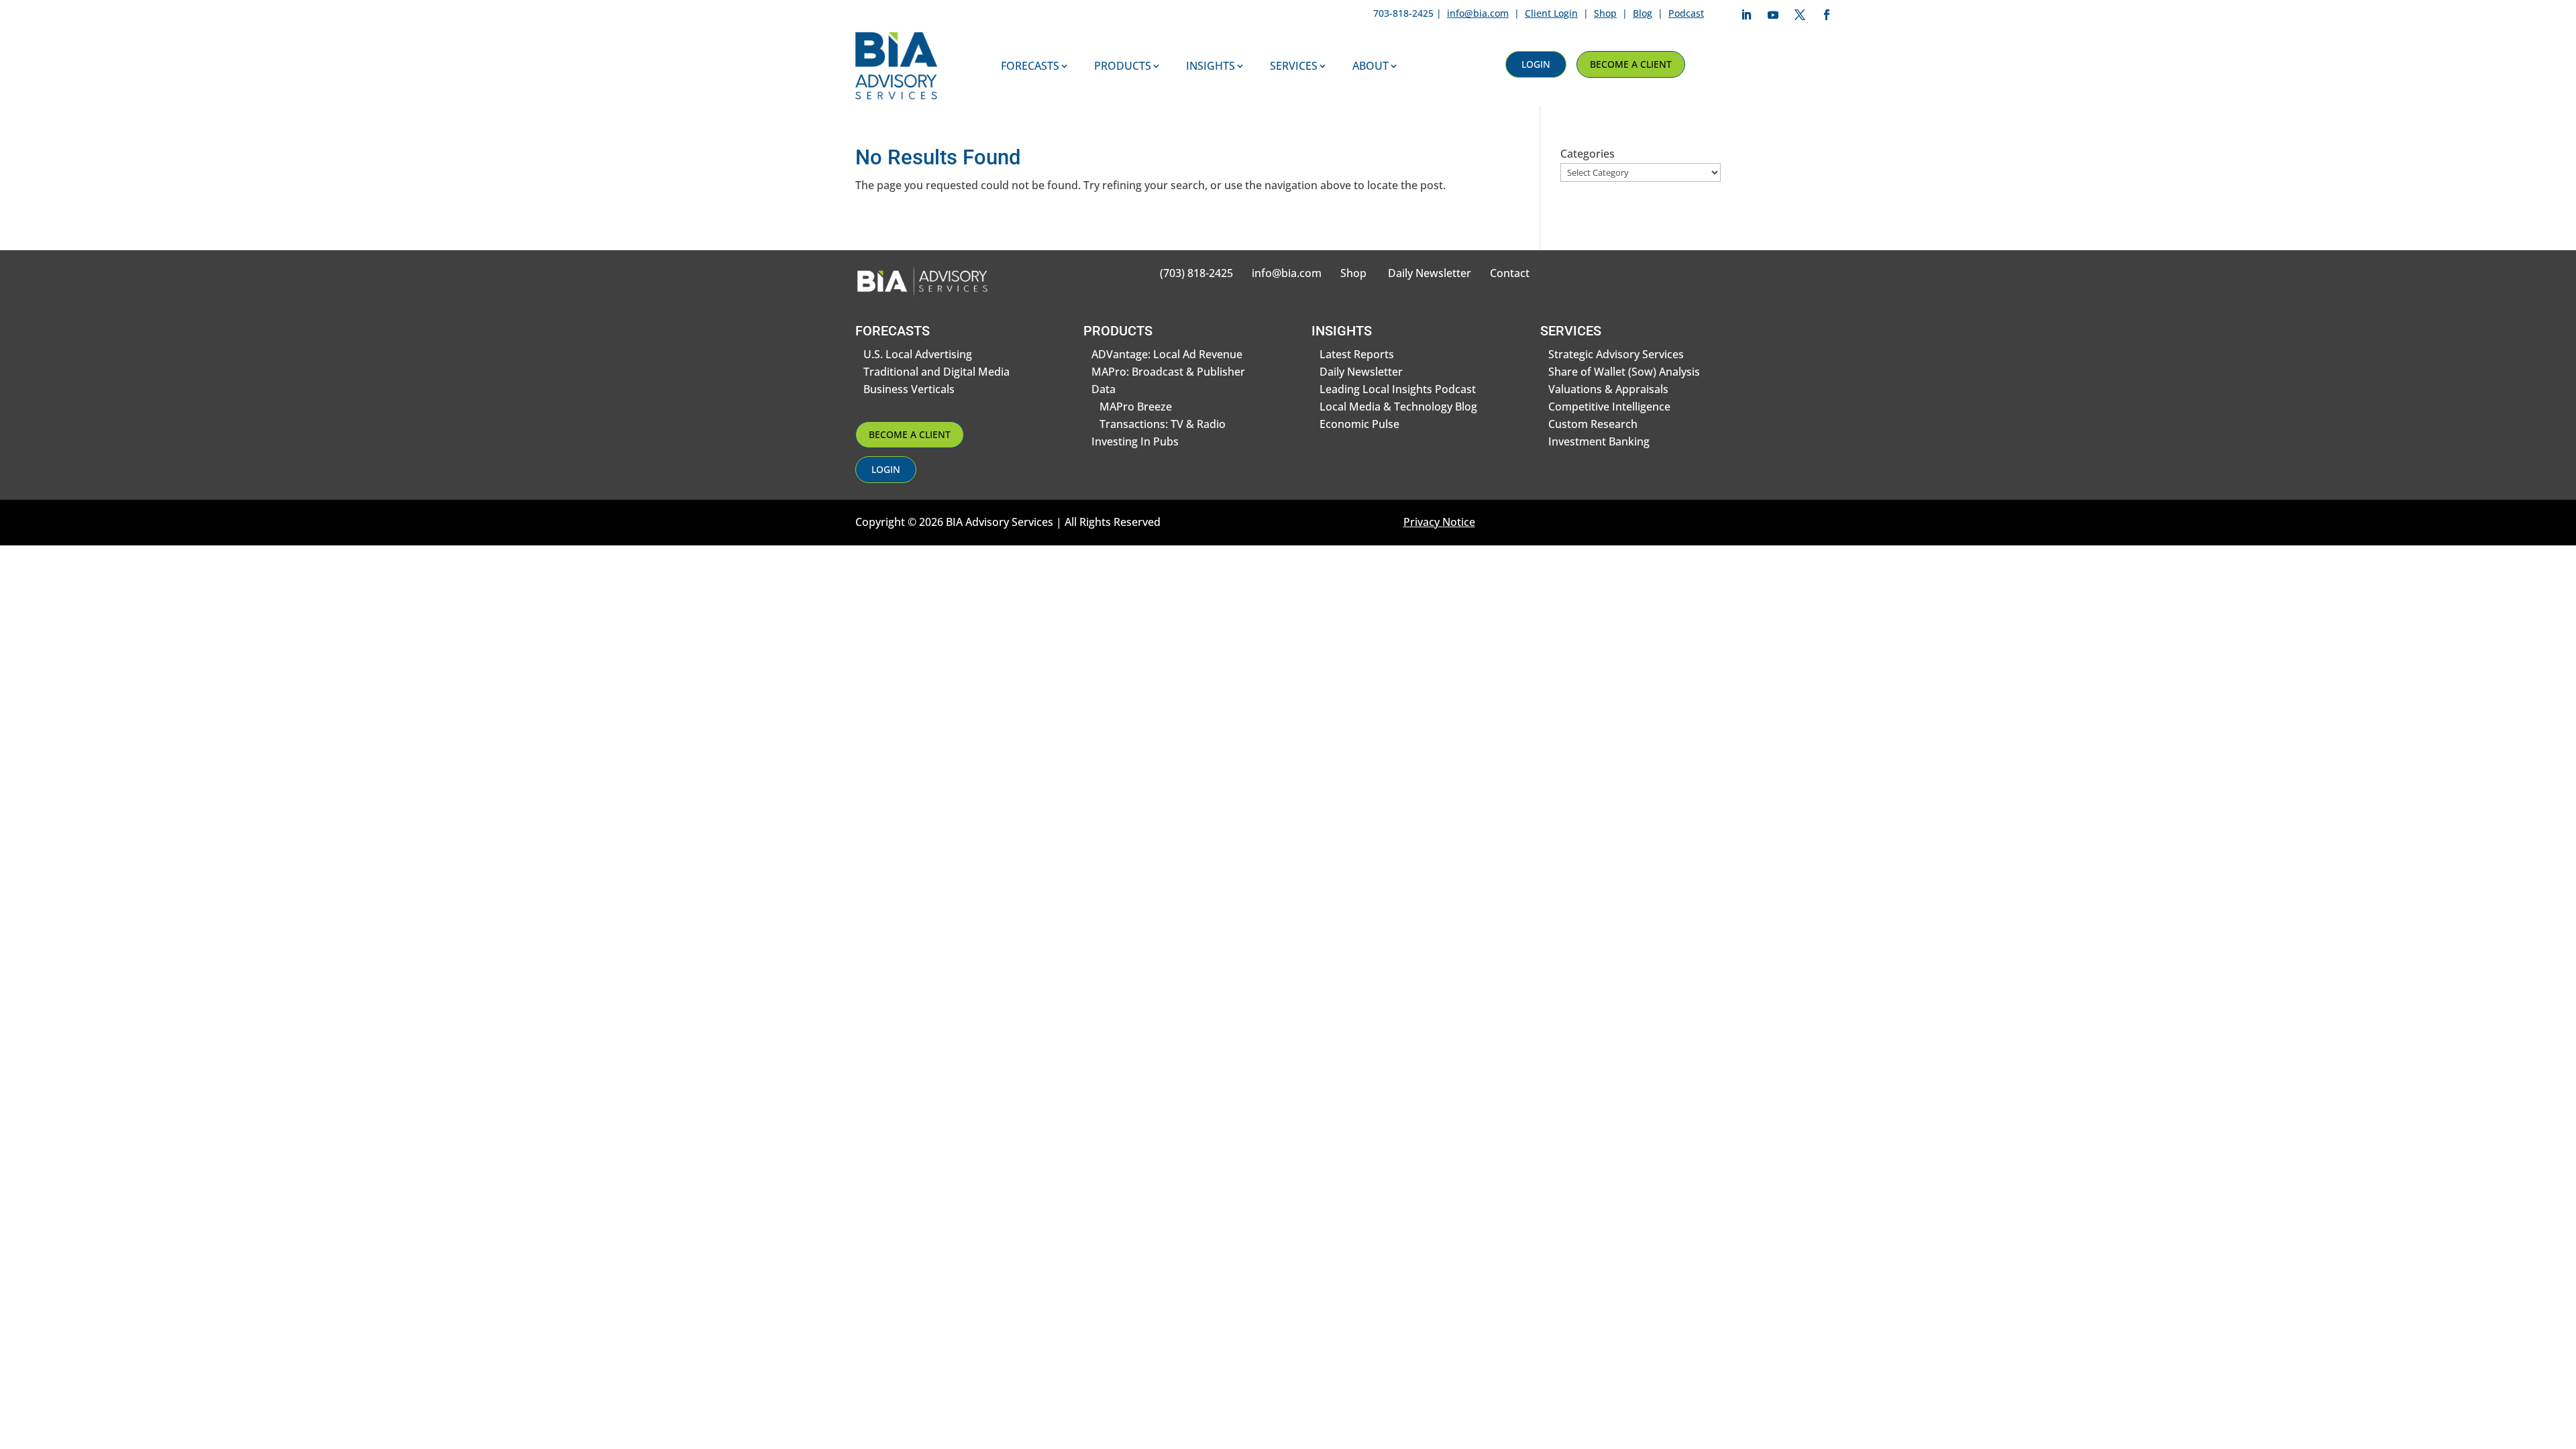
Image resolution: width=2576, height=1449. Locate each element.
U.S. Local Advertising (918, 354)
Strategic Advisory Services (1616, 354)
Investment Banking (1599, 441)
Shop (1605, 13)
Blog (1643, 13)
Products (1123, 66)
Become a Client (1631, 64)
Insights (1211, 66)
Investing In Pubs (1135, 441)
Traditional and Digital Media (936, 372)
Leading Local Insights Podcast (1398, 389)
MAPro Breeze (1136, 407)
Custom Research (1593, 424)
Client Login (1551, 13)
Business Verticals (909, 389)
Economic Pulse (1359, 424)
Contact (1510, 273)
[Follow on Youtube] (1773, 15)
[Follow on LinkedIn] (1746, 15)
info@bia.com (1478, 13)
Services (1294, 66)
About (1371, 66)
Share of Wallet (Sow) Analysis (1624, 372)
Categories (1588, 154)
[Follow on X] (1800, 15)
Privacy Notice (1439, 522)
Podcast (1686, 13)
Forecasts (1030, 66)
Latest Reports (1357, 354)
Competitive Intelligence (1609, 407)
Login (1536, 64)
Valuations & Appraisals (1608, 389)
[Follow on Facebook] (1827, 15)
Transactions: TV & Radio (1163, 424)
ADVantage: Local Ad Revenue (1167, 354)
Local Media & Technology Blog (1398, 407)
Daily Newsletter (1430, 273)
